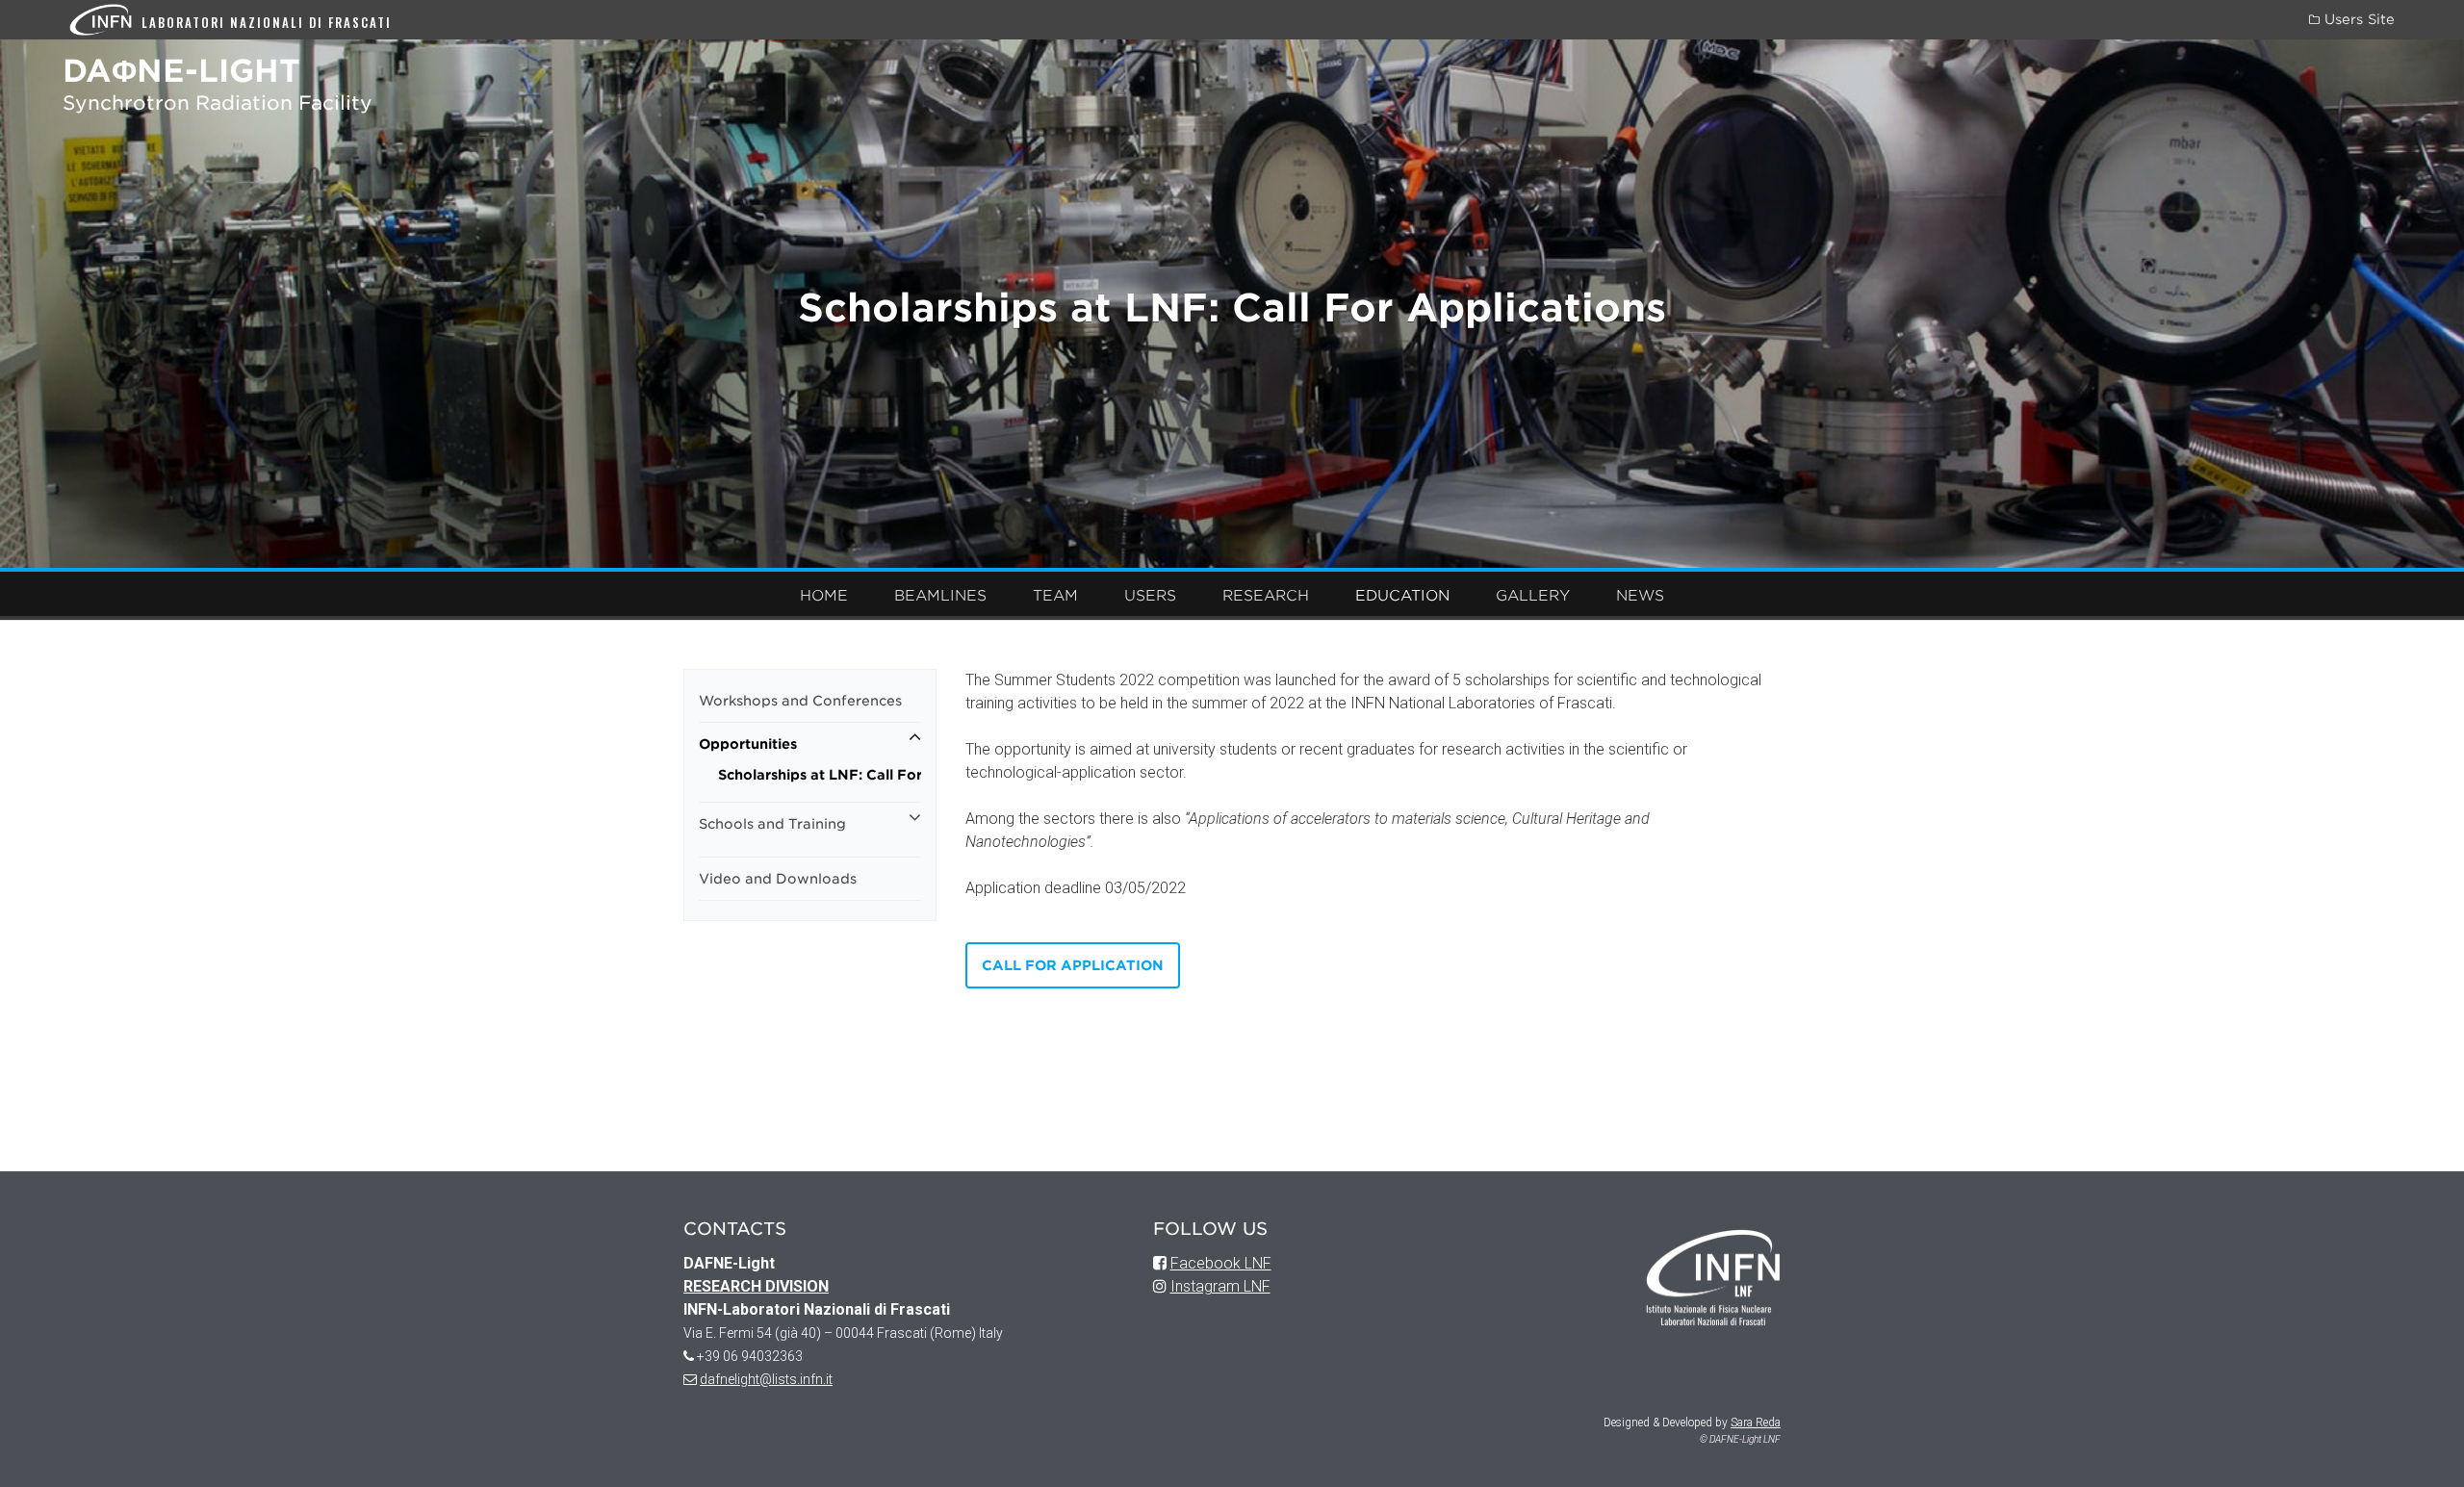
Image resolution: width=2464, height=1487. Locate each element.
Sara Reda (1756, 1423)
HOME (824, 596)
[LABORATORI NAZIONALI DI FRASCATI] (105, 19)
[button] (915, 737)
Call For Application (1073, 965)
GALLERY (1533, 596)
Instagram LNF (1220, 1286)
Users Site (2357, 19)
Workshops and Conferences (800, 701)
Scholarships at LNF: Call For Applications (820, 775)
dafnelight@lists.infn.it (766, 1379)
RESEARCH (1266, 596)
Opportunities (748, 744)
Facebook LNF (1221, 1263)
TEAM (1055, 596)
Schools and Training (772, 824)
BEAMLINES (940, 596)
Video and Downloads (778, 879)
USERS (1150, 596)
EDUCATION (1402, 596)
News (1640, 596)
